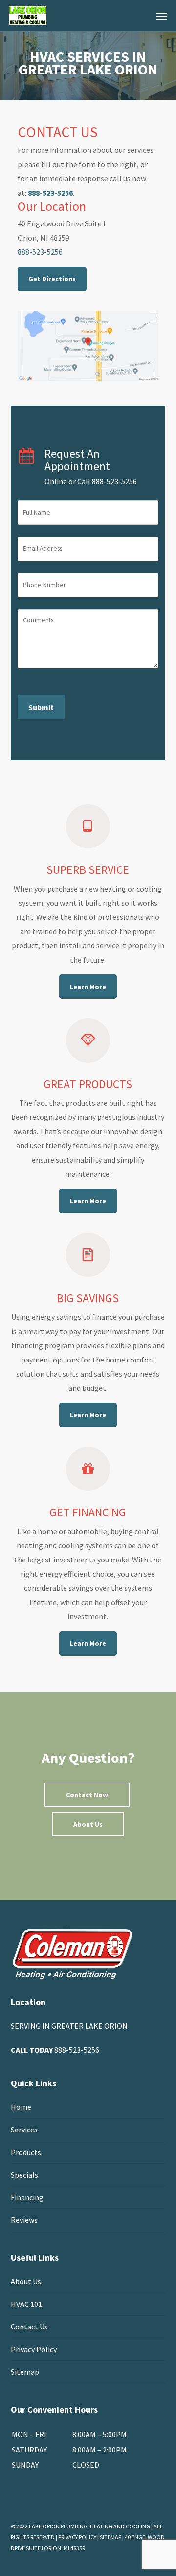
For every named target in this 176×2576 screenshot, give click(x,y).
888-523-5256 (77, 2050)
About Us (26, 2281)
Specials (24, 2175)
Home (21, 2107)
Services (24, 2130)
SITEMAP (110, 2537)
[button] (162, 16)
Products (26, 2152)
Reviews (24, 2220)
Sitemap (25, 2372)
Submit (41, 707)
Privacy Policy (34, 2349)
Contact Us (29, 2327)
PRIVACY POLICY (77, 2537)
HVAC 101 (26, 2304)
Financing (27, 2197)
